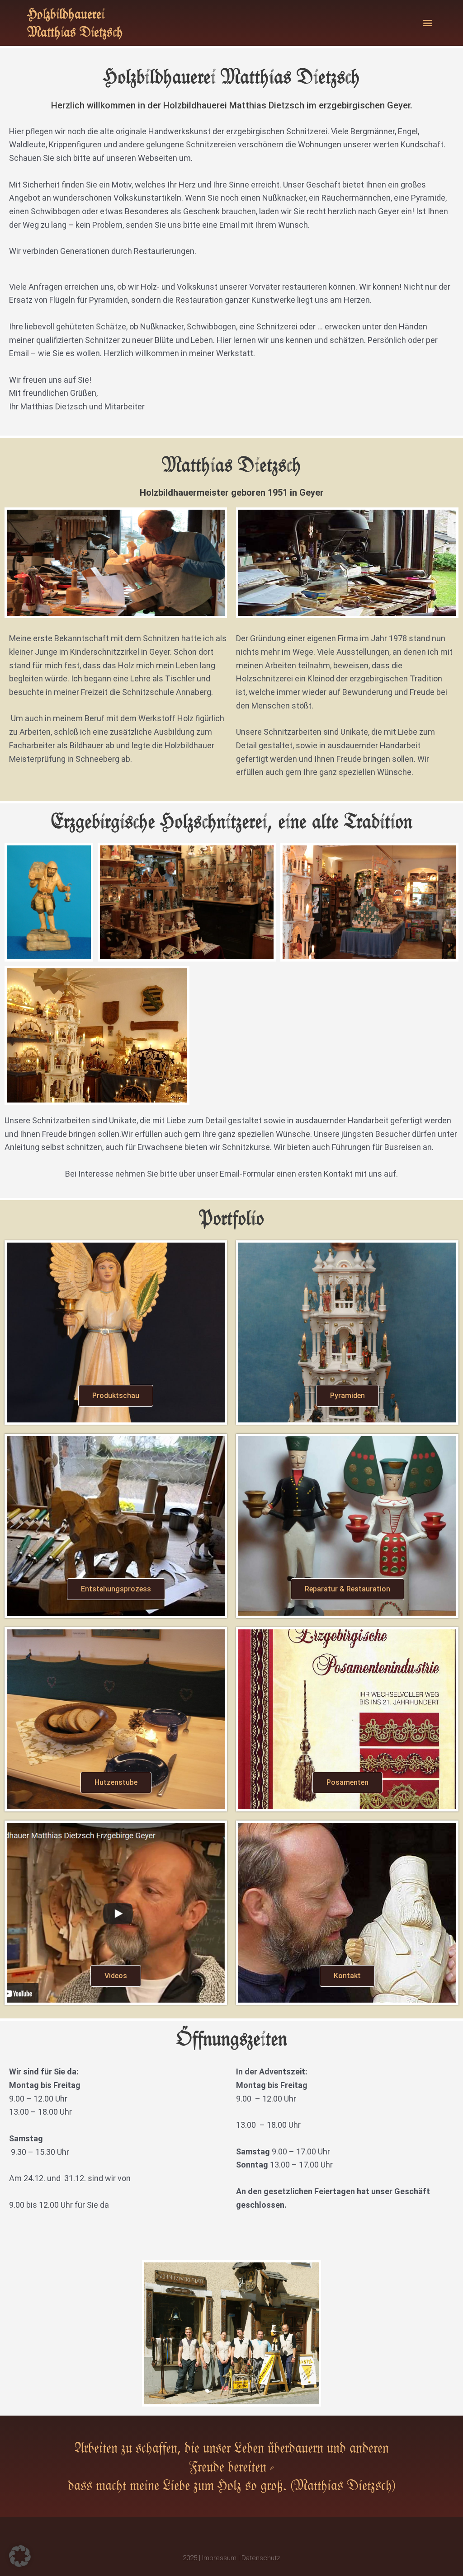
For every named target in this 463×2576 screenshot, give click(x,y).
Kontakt (347, 1976)
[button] (428, 23)
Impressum (219, 2558)
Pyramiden (347, 1396)
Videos (116, 1976)
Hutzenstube (116, 1782)
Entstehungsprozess (116, 1589)
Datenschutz (261, 2558)
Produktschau (116, 1396)
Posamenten (347, 1782)
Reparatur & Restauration (347, 1589)
